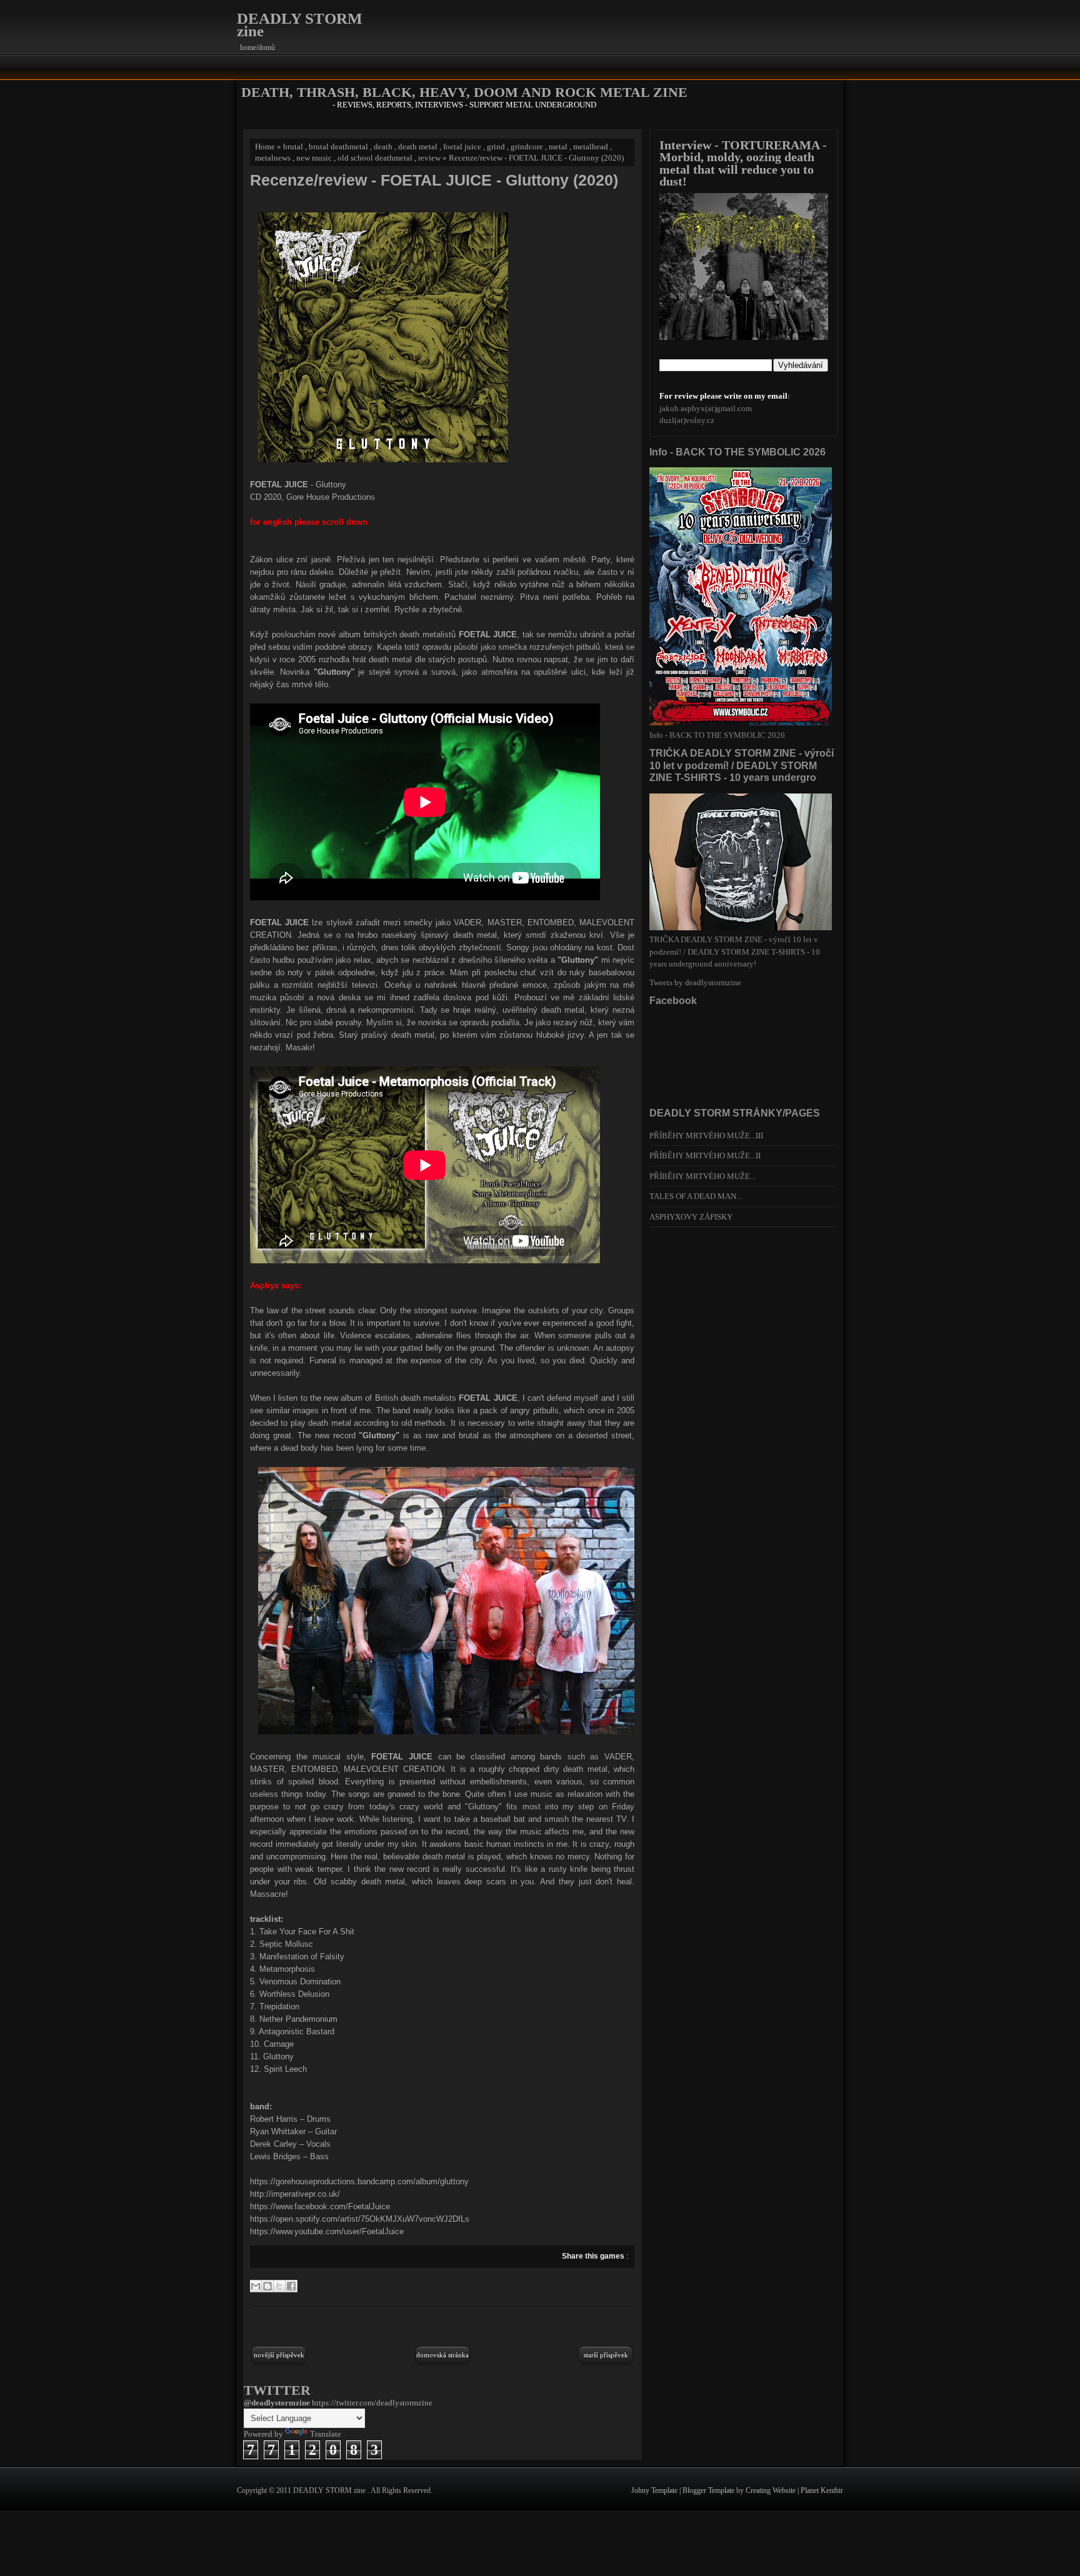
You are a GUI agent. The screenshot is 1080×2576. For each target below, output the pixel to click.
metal (558, 147)
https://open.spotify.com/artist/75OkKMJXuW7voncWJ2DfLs (360, 2219)
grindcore (527, 147)
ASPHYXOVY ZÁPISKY (691, 1217)
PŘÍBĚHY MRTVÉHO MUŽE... (702, 1176)
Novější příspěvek (279, 2355)
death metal (418, 147)
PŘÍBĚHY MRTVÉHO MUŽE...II (705, 1156)
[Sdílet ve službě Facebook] (291, 2286)
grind (496, 147)
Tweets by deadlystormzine (695, 982)
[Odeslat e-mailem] (256, 2286)
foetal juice (462, 147)
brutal (293, 147)
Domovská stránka (442, 2355)
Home (265, 147)
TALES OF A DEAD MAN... (696, 1196)
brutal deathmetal (338, 147)
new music (314, 158)
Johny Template (655, 2490)
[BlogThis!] (267, 2286)
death (383, 147)
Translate (326, 2434)
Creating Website (772, 2490)
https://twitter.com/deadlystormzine (372, 2403)
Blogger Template (709, 2490)
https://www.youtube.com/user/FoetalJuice (327, 2231)
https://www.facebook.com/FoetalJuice (320, 2206)
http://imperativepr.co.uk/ (295, 2194)
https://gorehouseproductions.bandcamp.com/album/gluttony (359, 2181)
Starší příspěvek (606, 2355)
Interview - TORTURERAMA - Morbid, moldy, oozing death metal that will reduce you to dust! (743, 163)
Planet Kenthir (822, 2490)
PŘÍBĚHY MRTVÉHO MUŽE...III (706, 1136)
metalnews (273, 158)
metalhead (591, 147)
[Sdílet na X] (279, 2286)
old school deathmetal (375, 158)
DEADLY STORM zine (300, 25)
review (429, 158)
